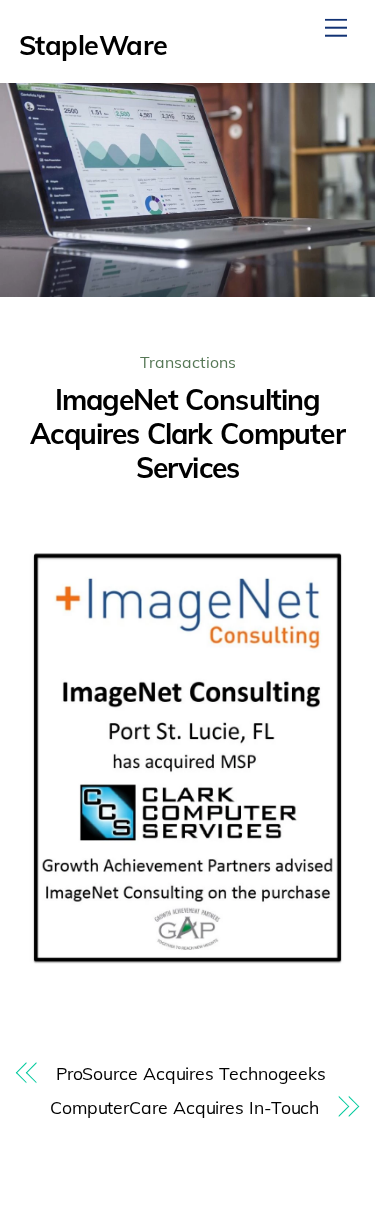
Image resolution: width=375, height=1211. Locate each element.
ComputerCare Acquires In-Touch (184, 1107)
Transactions (188, 362)
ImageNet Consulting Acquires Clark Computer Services (187, 433)
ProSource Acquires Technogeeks (191, 1073)
